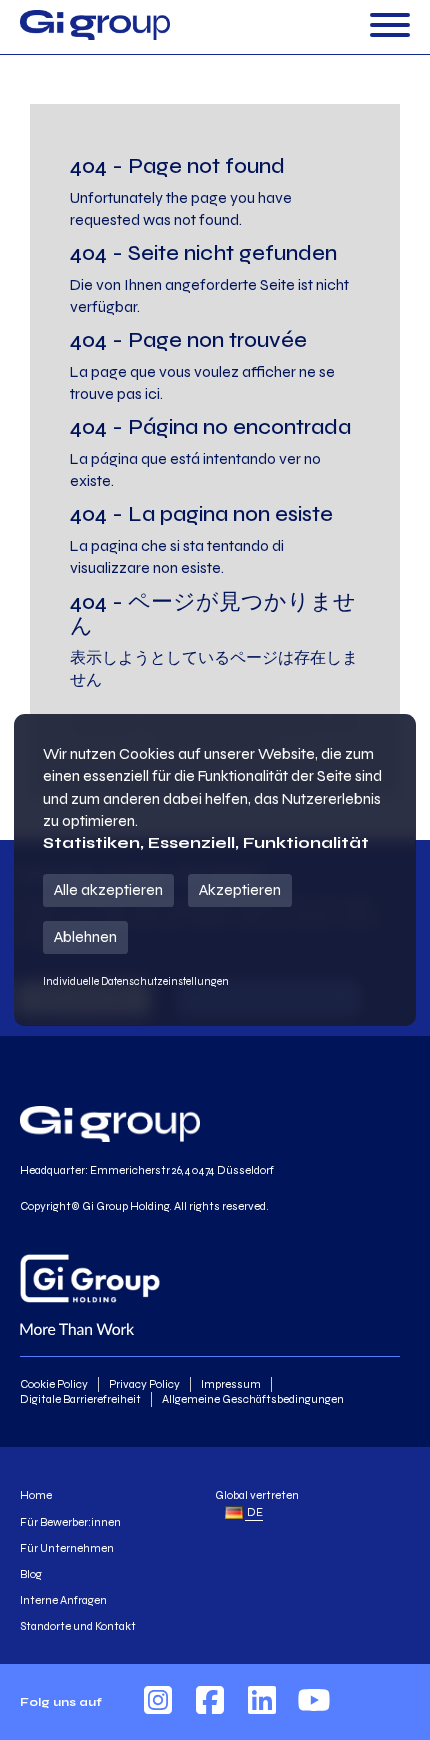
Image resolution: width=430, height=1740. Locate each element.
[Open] (390, 26)
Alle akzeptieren (108, 889)
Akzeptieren (240, 889)
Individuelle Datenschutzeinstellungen (136, 981)
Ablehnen (85, 936)
